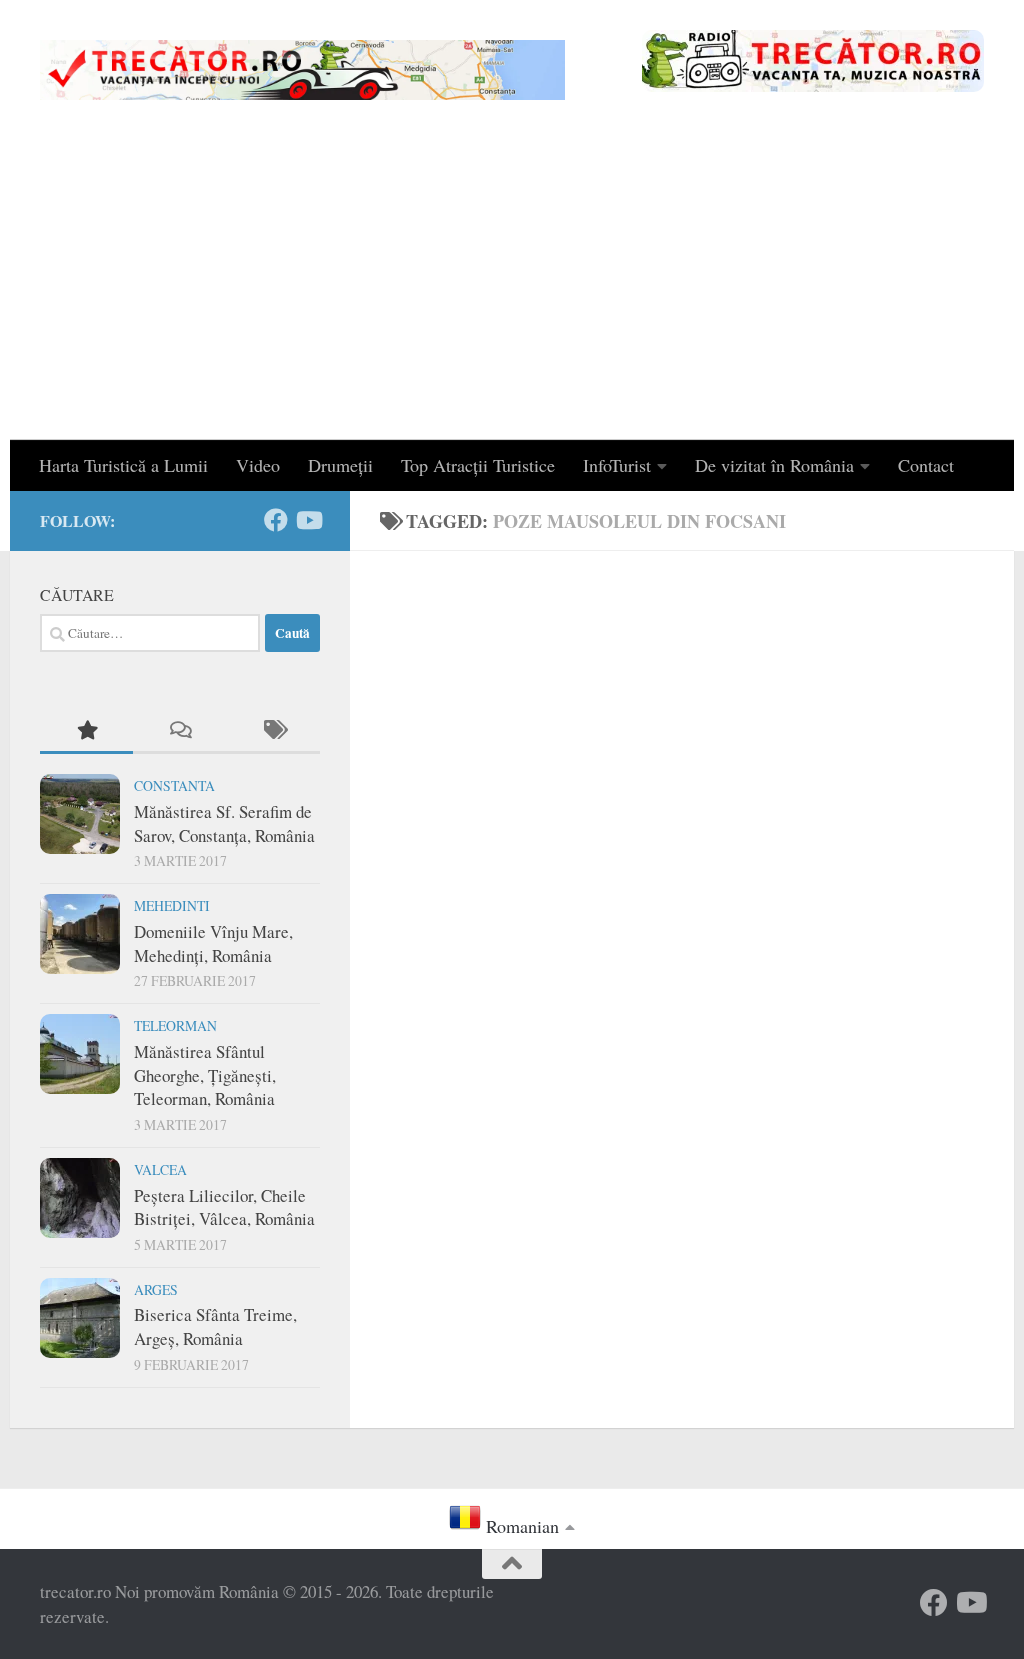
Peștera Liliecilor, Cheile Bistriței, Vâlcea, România (224, 1207)
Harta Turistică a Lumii (123, 465)
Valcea (160, 1169)
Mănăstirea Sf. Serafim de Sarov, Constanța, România (224, 823)
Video (258, 465)
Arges (156, 1289)
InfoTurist (617, 465)
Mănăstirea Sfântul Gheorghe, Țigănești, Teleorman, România (205, 1075)
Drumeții (340, 465)
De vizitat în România (774, 465)
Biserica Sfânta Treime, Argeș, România (215, 1326)
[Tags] (273, 731)
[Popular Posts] (86, 731)
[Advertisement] (512, 290)
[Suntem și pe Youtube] (308, 520)
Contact (926, 465)
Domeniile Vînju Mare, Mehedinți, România (213, 943)
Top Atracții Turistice (478, 465)
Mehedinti (172, 905)
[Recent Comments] (179, 731)
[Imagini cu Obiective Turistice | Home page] (302, 70)
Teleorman (175, 1025)
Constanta (174, 785)
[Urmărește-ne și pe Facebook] (276, 520)
